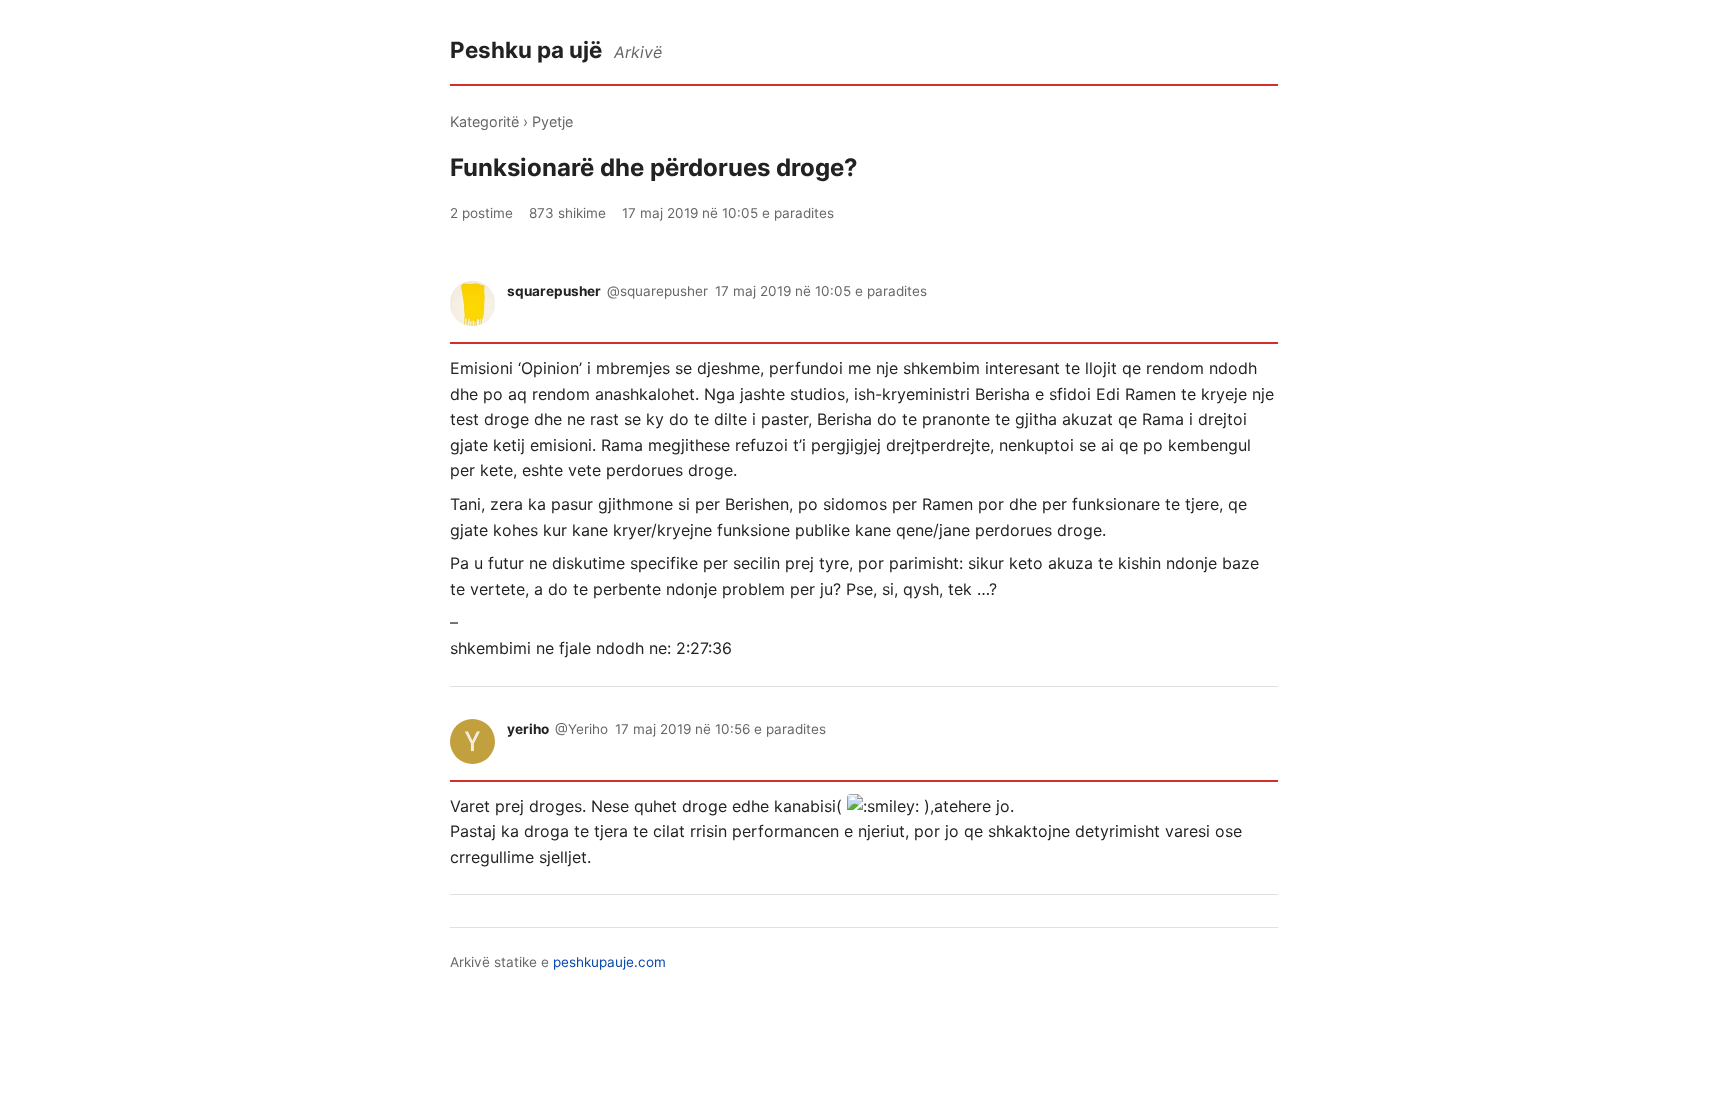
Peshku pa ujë (526, 49)
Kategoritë (484, 121)
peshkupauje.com (609, 962)
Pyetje (552, 121)
